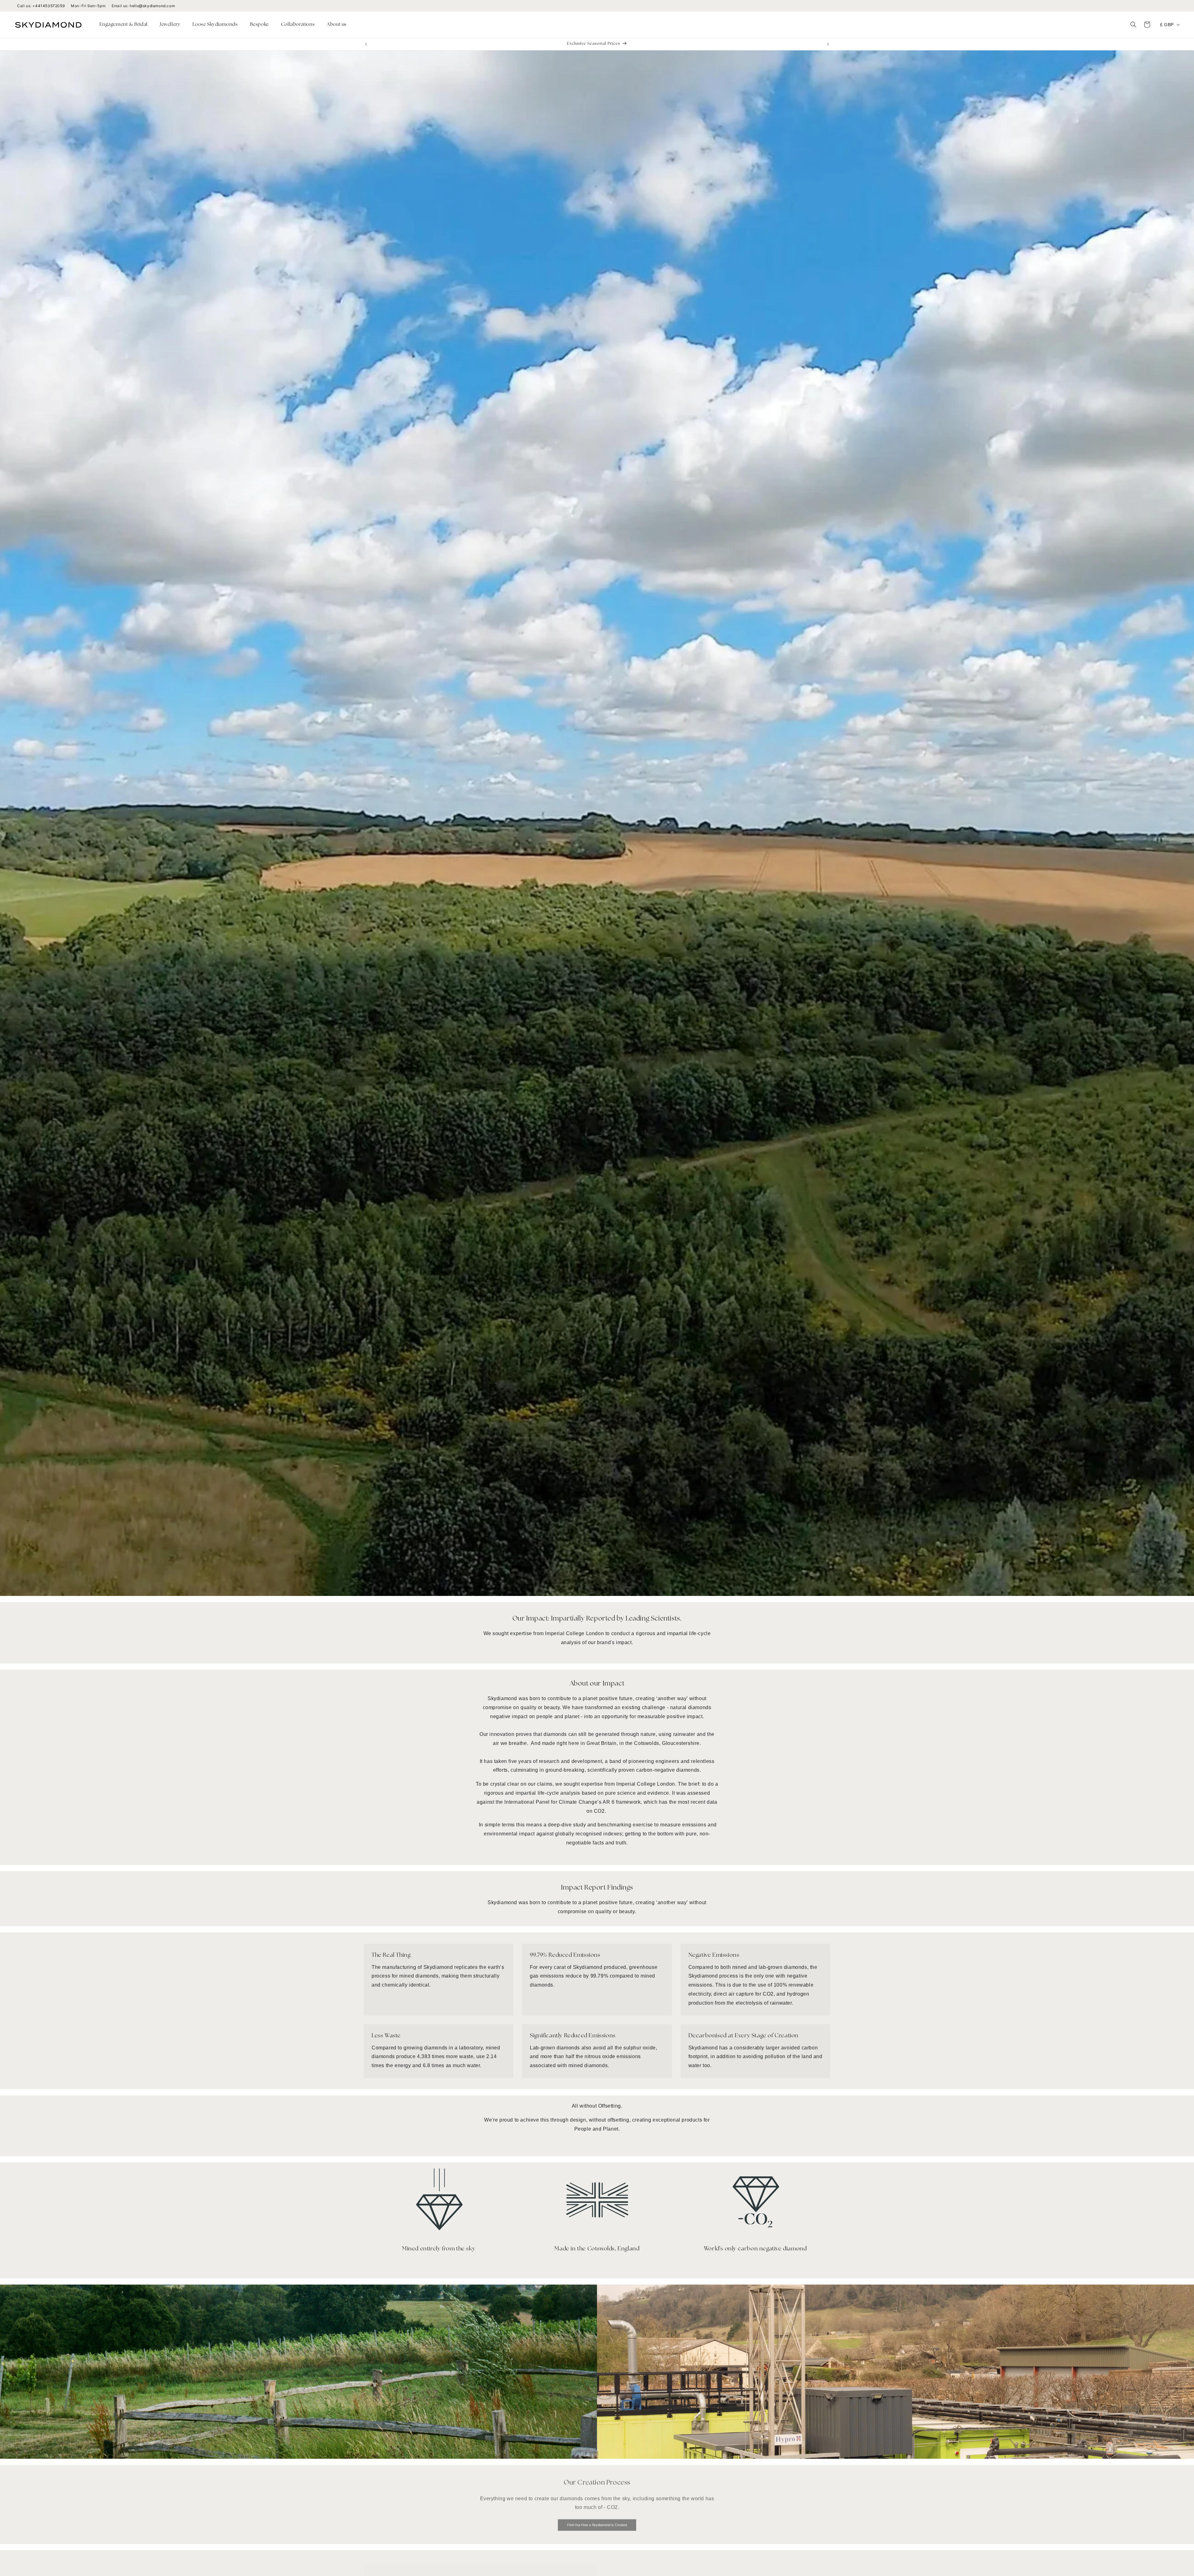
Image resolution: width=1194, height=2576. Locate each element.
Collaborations (298, 25)
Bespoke (259, 25)
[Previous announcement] (366, 44)
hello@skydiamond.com (152, 6)
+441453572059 (49, 6)
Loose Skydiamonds (215, 25)
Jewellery (170, 25)
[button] (126, 25)
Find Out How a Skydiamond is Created (597, 2522)
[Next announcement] (828, 44)
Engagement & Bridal (124, 25)
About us (337, 25)
